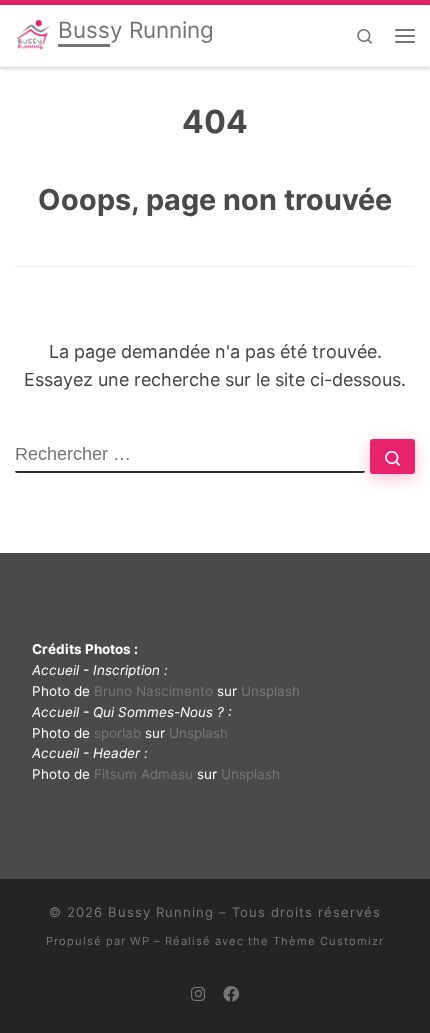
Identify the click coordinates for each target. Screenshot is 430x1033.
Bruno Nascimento (153, 691)
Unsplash (270, 691)
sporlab (117, 733)
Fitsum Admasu (143, 774)
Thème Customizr (328, 941)
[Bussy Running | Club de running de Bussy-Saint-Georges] (33, 33)
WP (140, 941)
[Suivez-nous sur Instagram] (198, 994)
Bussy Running (161, 912)
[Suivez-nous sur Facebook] (231, 994)
